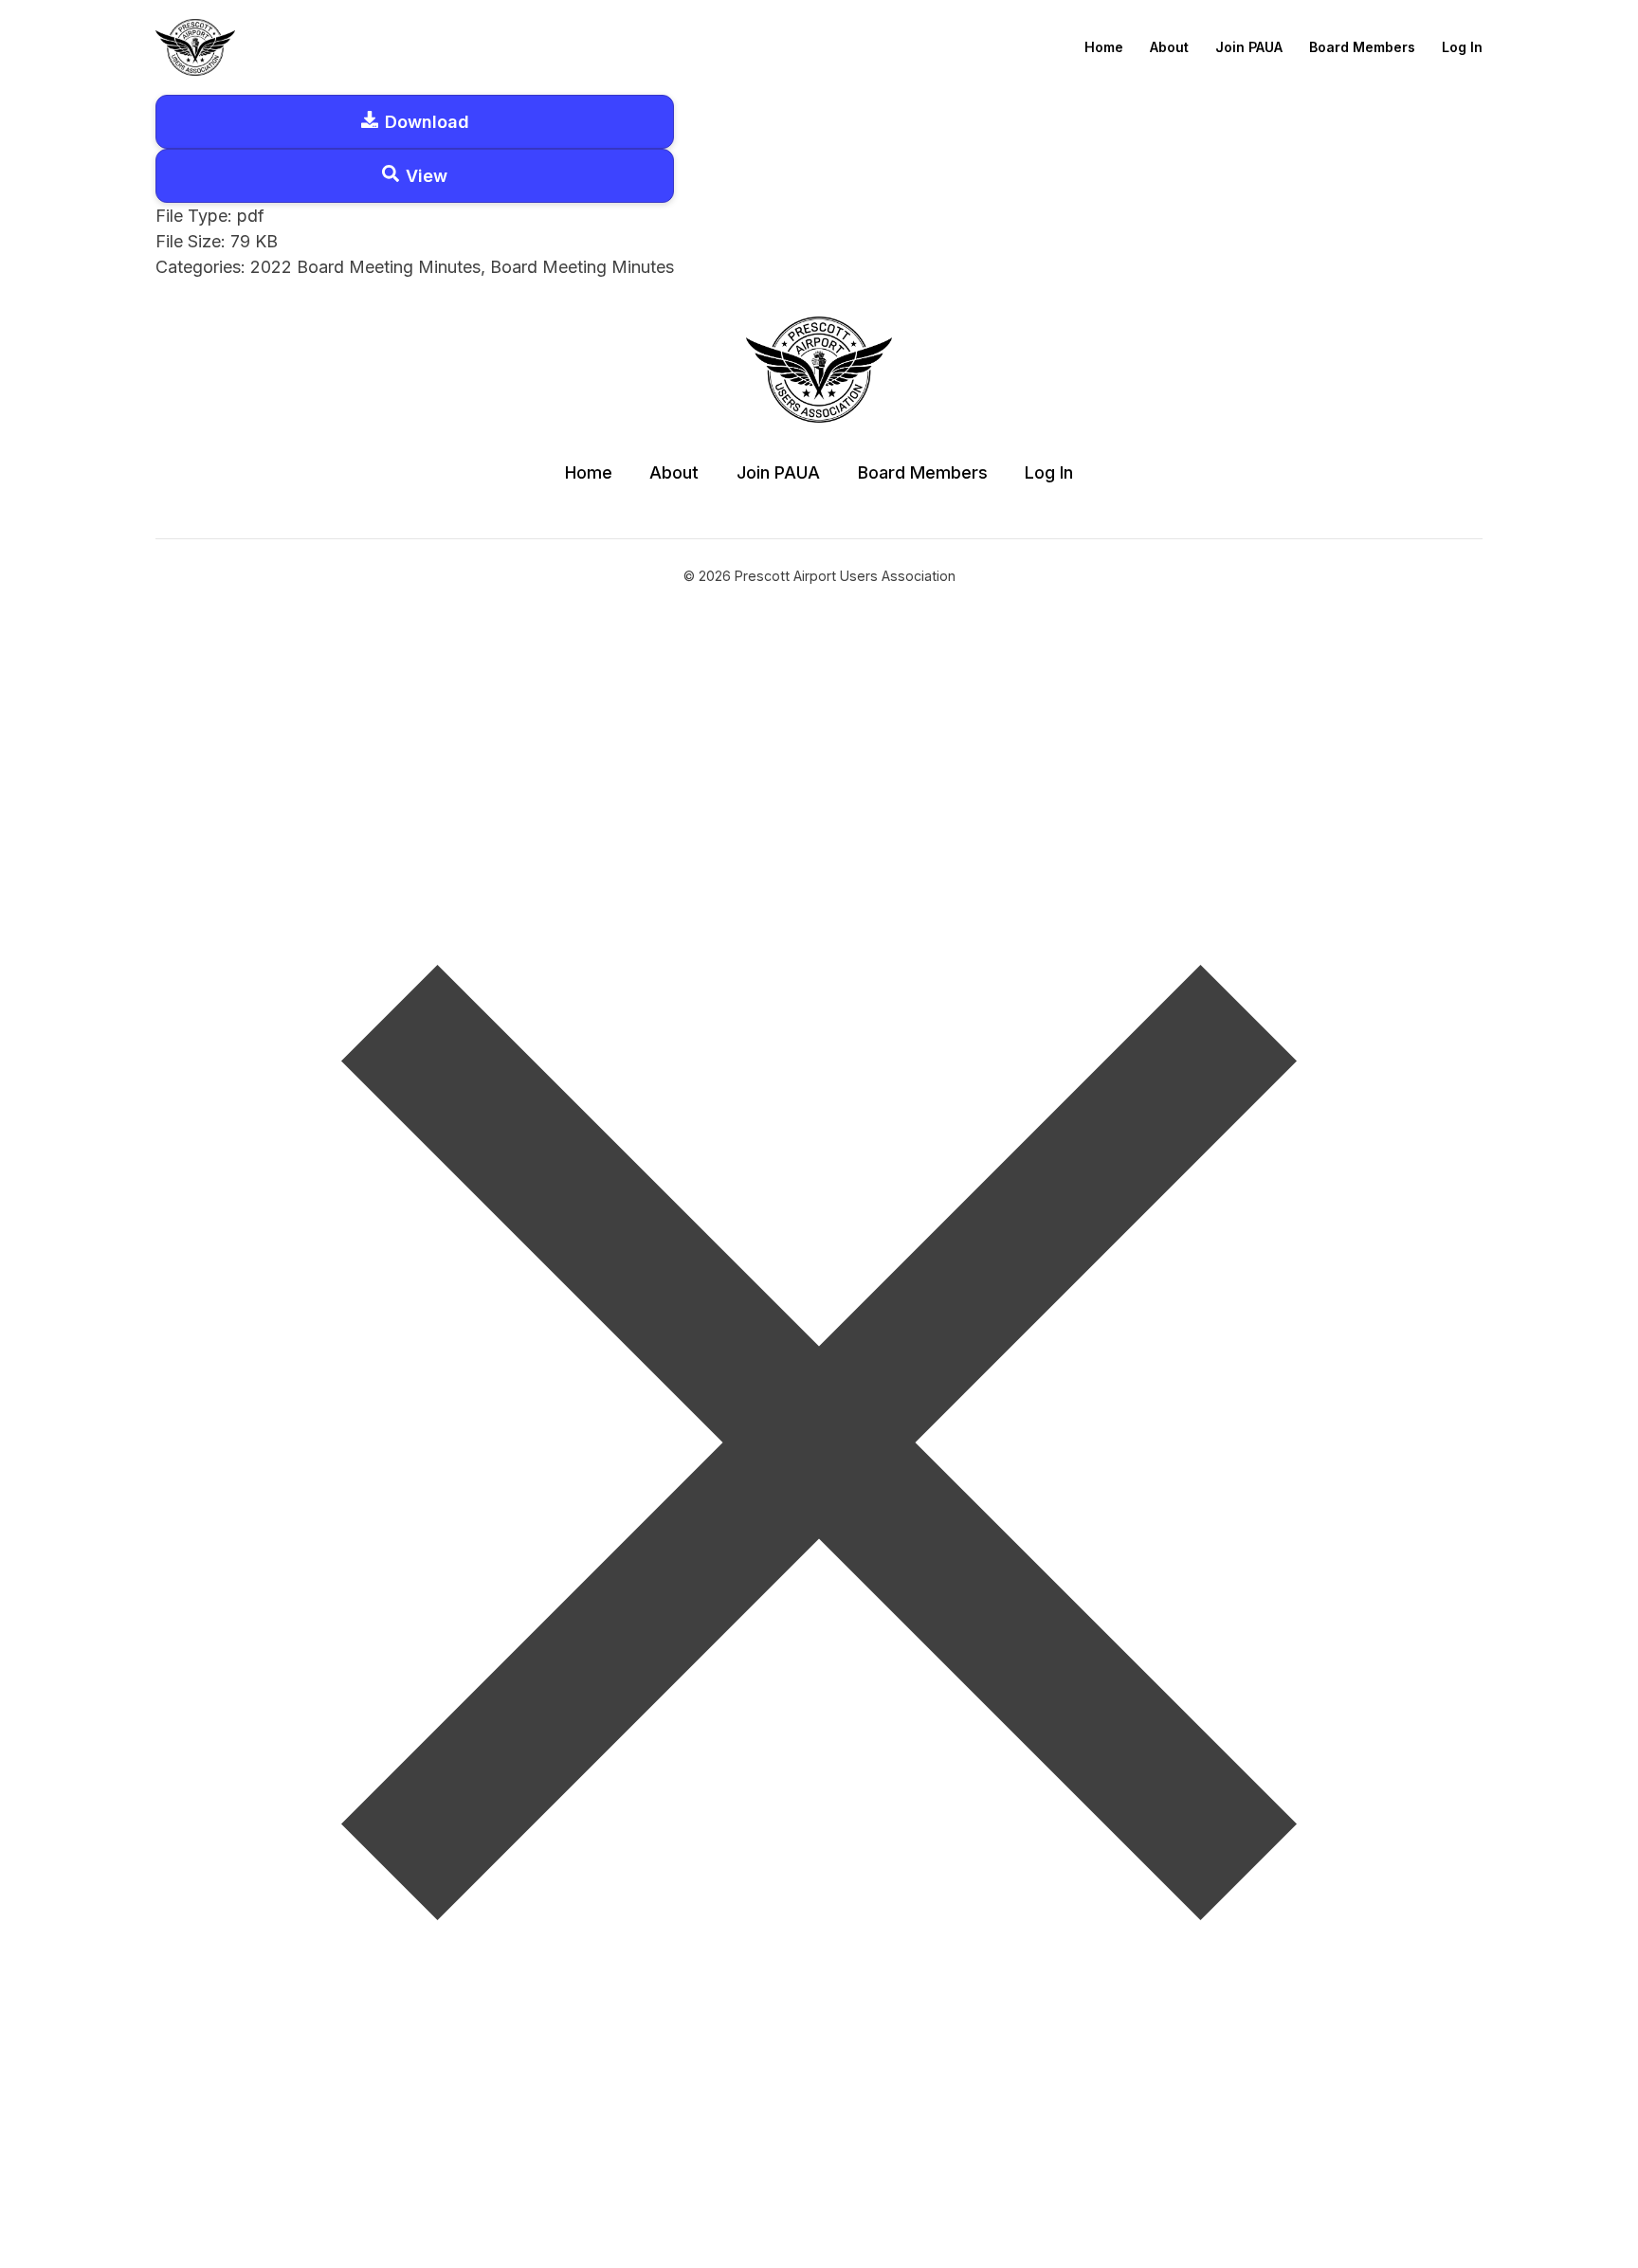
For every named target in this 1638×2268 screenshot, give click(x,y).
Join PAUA (1249, 47)
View (427, 176)
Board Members (1362, 47)
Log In (1462, 47)
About (1169, 47)
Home (1104, 47)
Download (427, 122)
